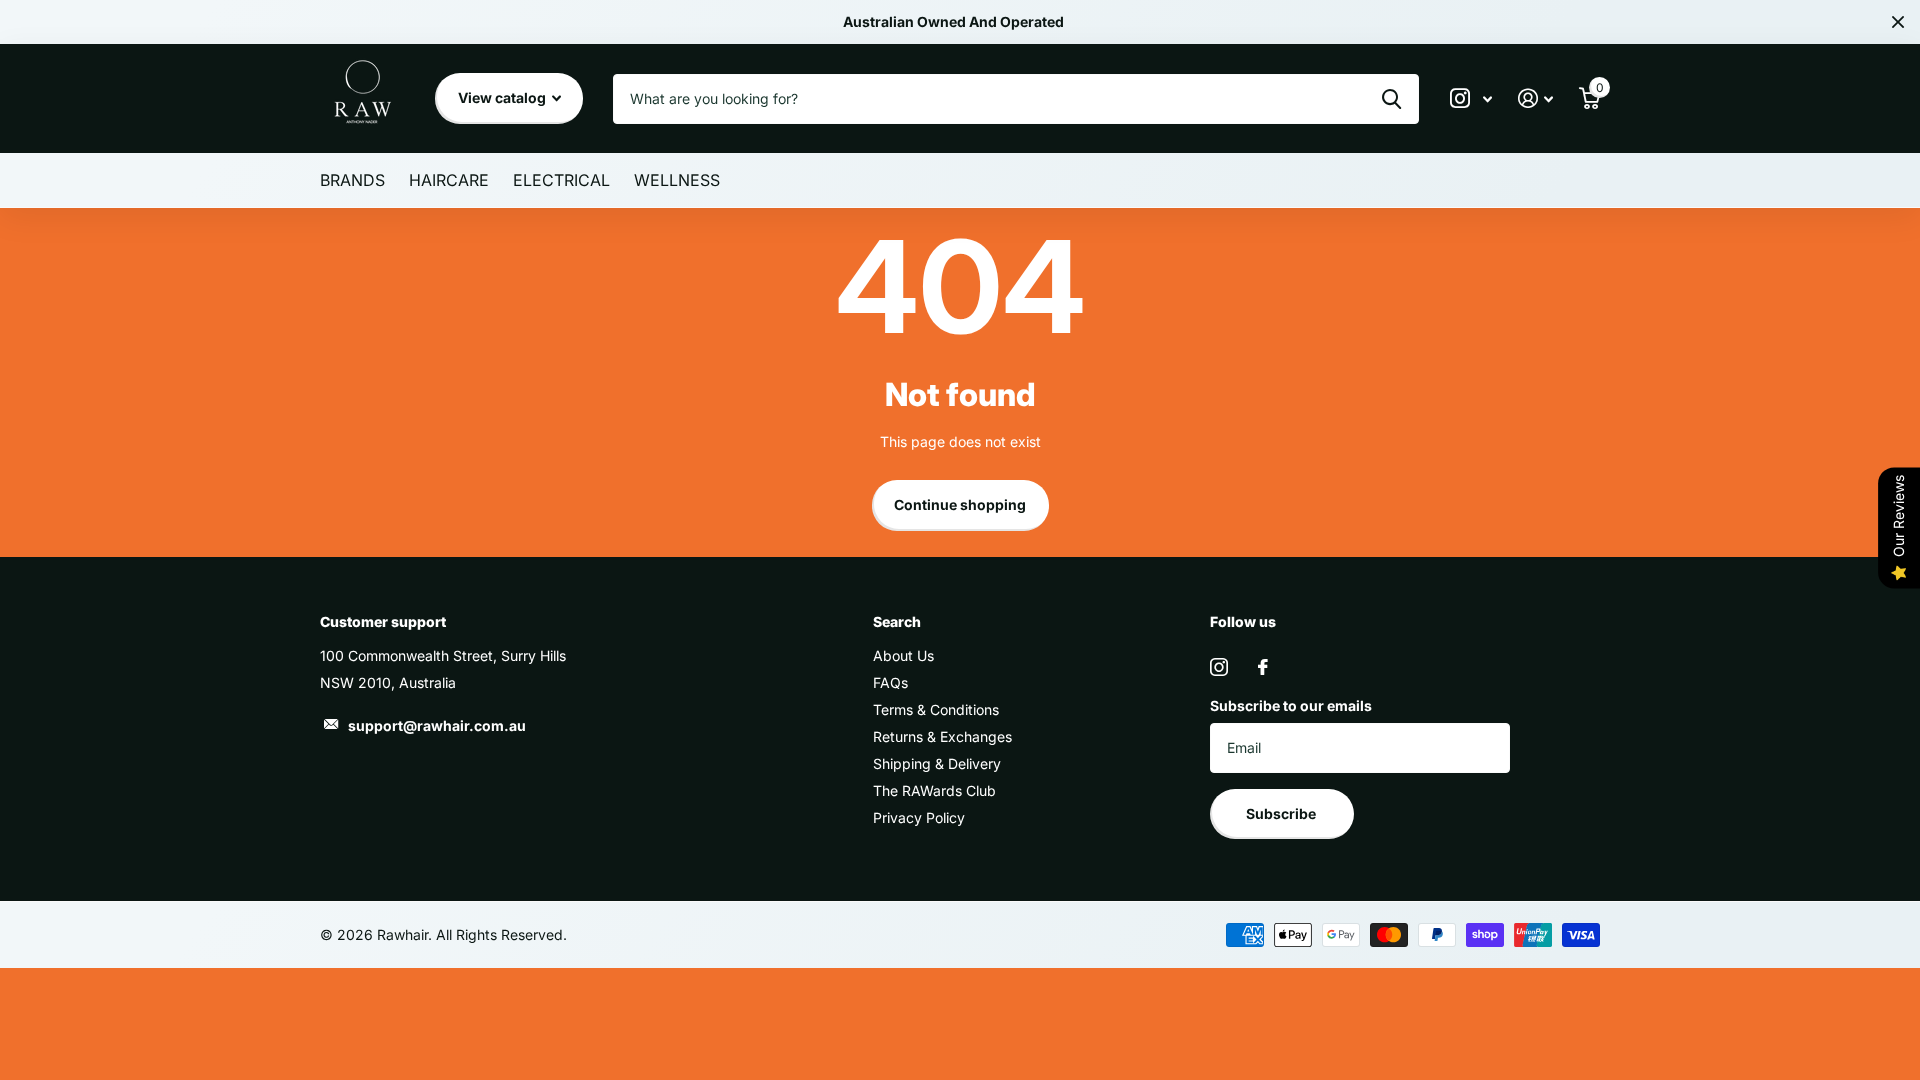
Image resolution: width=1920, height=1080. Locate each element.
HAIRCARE (449, 180)
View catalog (503, 97)
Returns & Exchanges (942, 736)
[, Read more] (1471, 98)
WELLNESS (677, 180)
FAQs (890, 682)
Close (1898, 22)
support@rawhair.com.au (437, 725)
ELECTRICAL (561, 180)
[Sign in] (1535, 98)
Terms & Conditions (936, 709)
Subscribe (1282, 813)
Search (897, 621)
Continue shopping (960, 504)
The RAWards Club (934, 790)
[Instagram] (1219, 667)
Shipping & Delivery (937, 763)
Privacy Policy (919, 817)
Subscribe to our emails (1291, 705)
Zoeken (1391, 99)
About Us (903, 655)
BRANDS (352, 180)
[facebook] (1263, 667)
